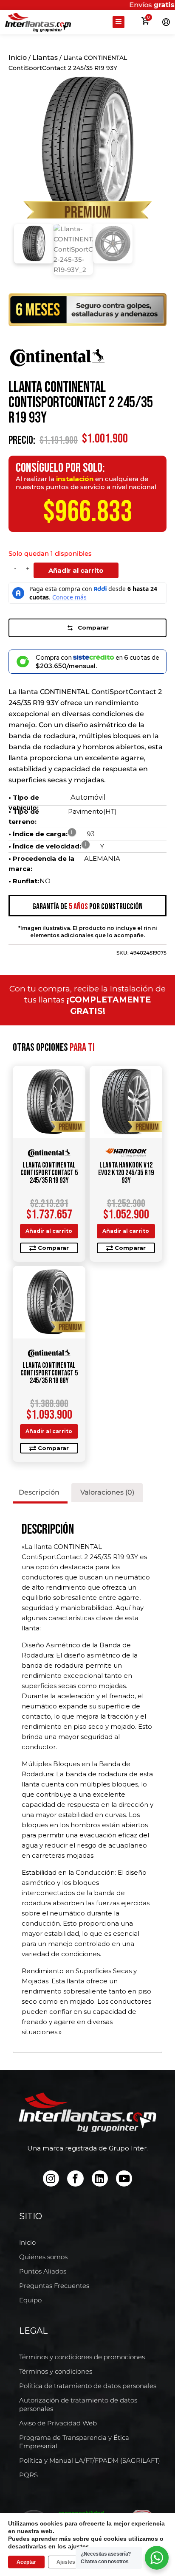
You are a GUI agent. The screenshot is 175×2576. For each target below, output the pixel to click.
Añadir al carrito (76, 570)
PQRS (28, 2475)
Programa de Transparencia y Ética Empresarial (74, 2442)
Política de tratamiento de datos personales (88, 2386)
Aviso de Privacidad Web (58, 2423)
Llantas (45, 57)
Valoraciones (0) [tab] (107, 1492)
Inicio (18, 57)
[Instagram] (51, 2178)
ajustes (79, 2546)
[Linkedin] (100, 2178)
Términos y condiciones (56, 2371)
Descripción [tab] (39, 1492)
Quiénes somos (43, 2257)
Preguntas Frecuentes (54, 2286)
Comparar (93, 627)
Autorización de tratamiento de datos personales (78, 2404)
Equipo (30, 2300)
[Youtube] (124, 2178)
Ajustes (66, 2562)
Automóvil (88, 797)
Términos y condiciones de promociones (82, 2357)
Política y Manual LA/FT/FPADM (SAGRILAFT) (90, 2460)
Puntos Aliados (43, 2271)
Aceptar (26, 2562)
